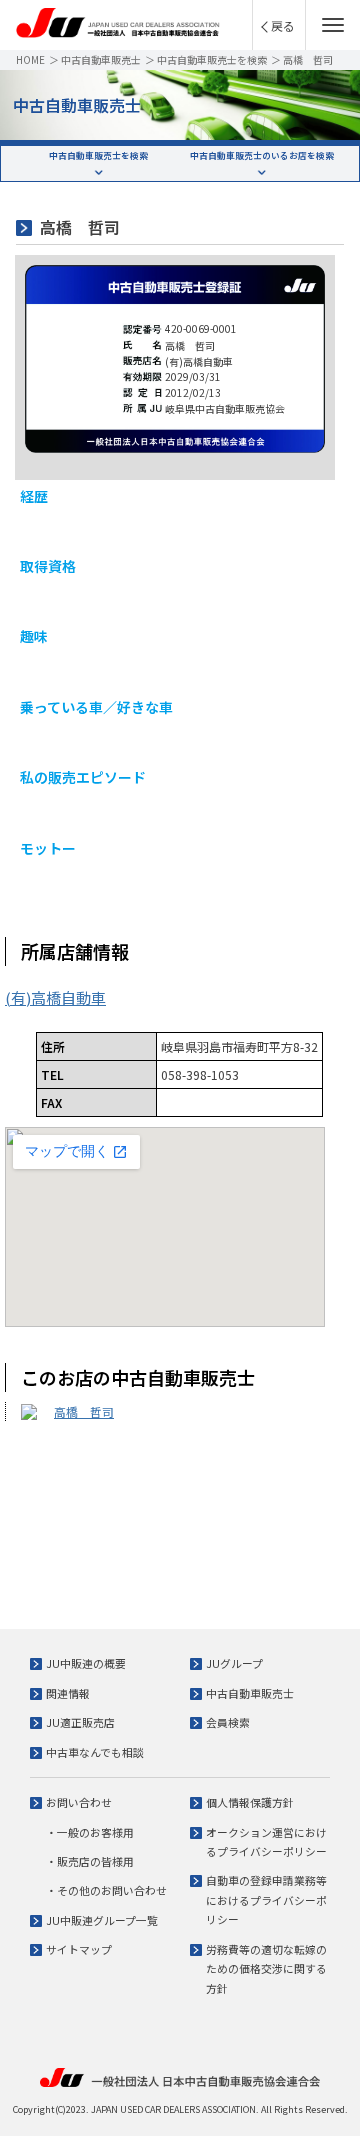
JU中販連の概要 (86, 1663)
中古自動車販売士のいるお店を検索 (262, 155)
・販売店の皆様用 (90, 1861)
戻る (283, 25)
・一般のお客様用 (90, 1832)
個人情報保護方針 (250, 1802)
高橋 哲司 (84, 1411)
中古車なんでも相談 (95, 1752)
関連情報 (68, 1693)
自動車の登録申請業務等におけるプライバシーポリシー (266, 1899)
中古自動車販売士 (101, 59)
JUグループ (234, 1663)
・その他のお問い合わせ (106, 1890)
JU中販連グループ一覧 (102, 1920)
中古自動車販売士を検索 (212, 59)
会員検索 (228, 1722)
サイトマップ (79, 1949)
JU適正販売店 (80, 1722)
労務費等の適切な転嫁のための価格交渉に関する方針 (266, 1968)
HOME (30, 59)
